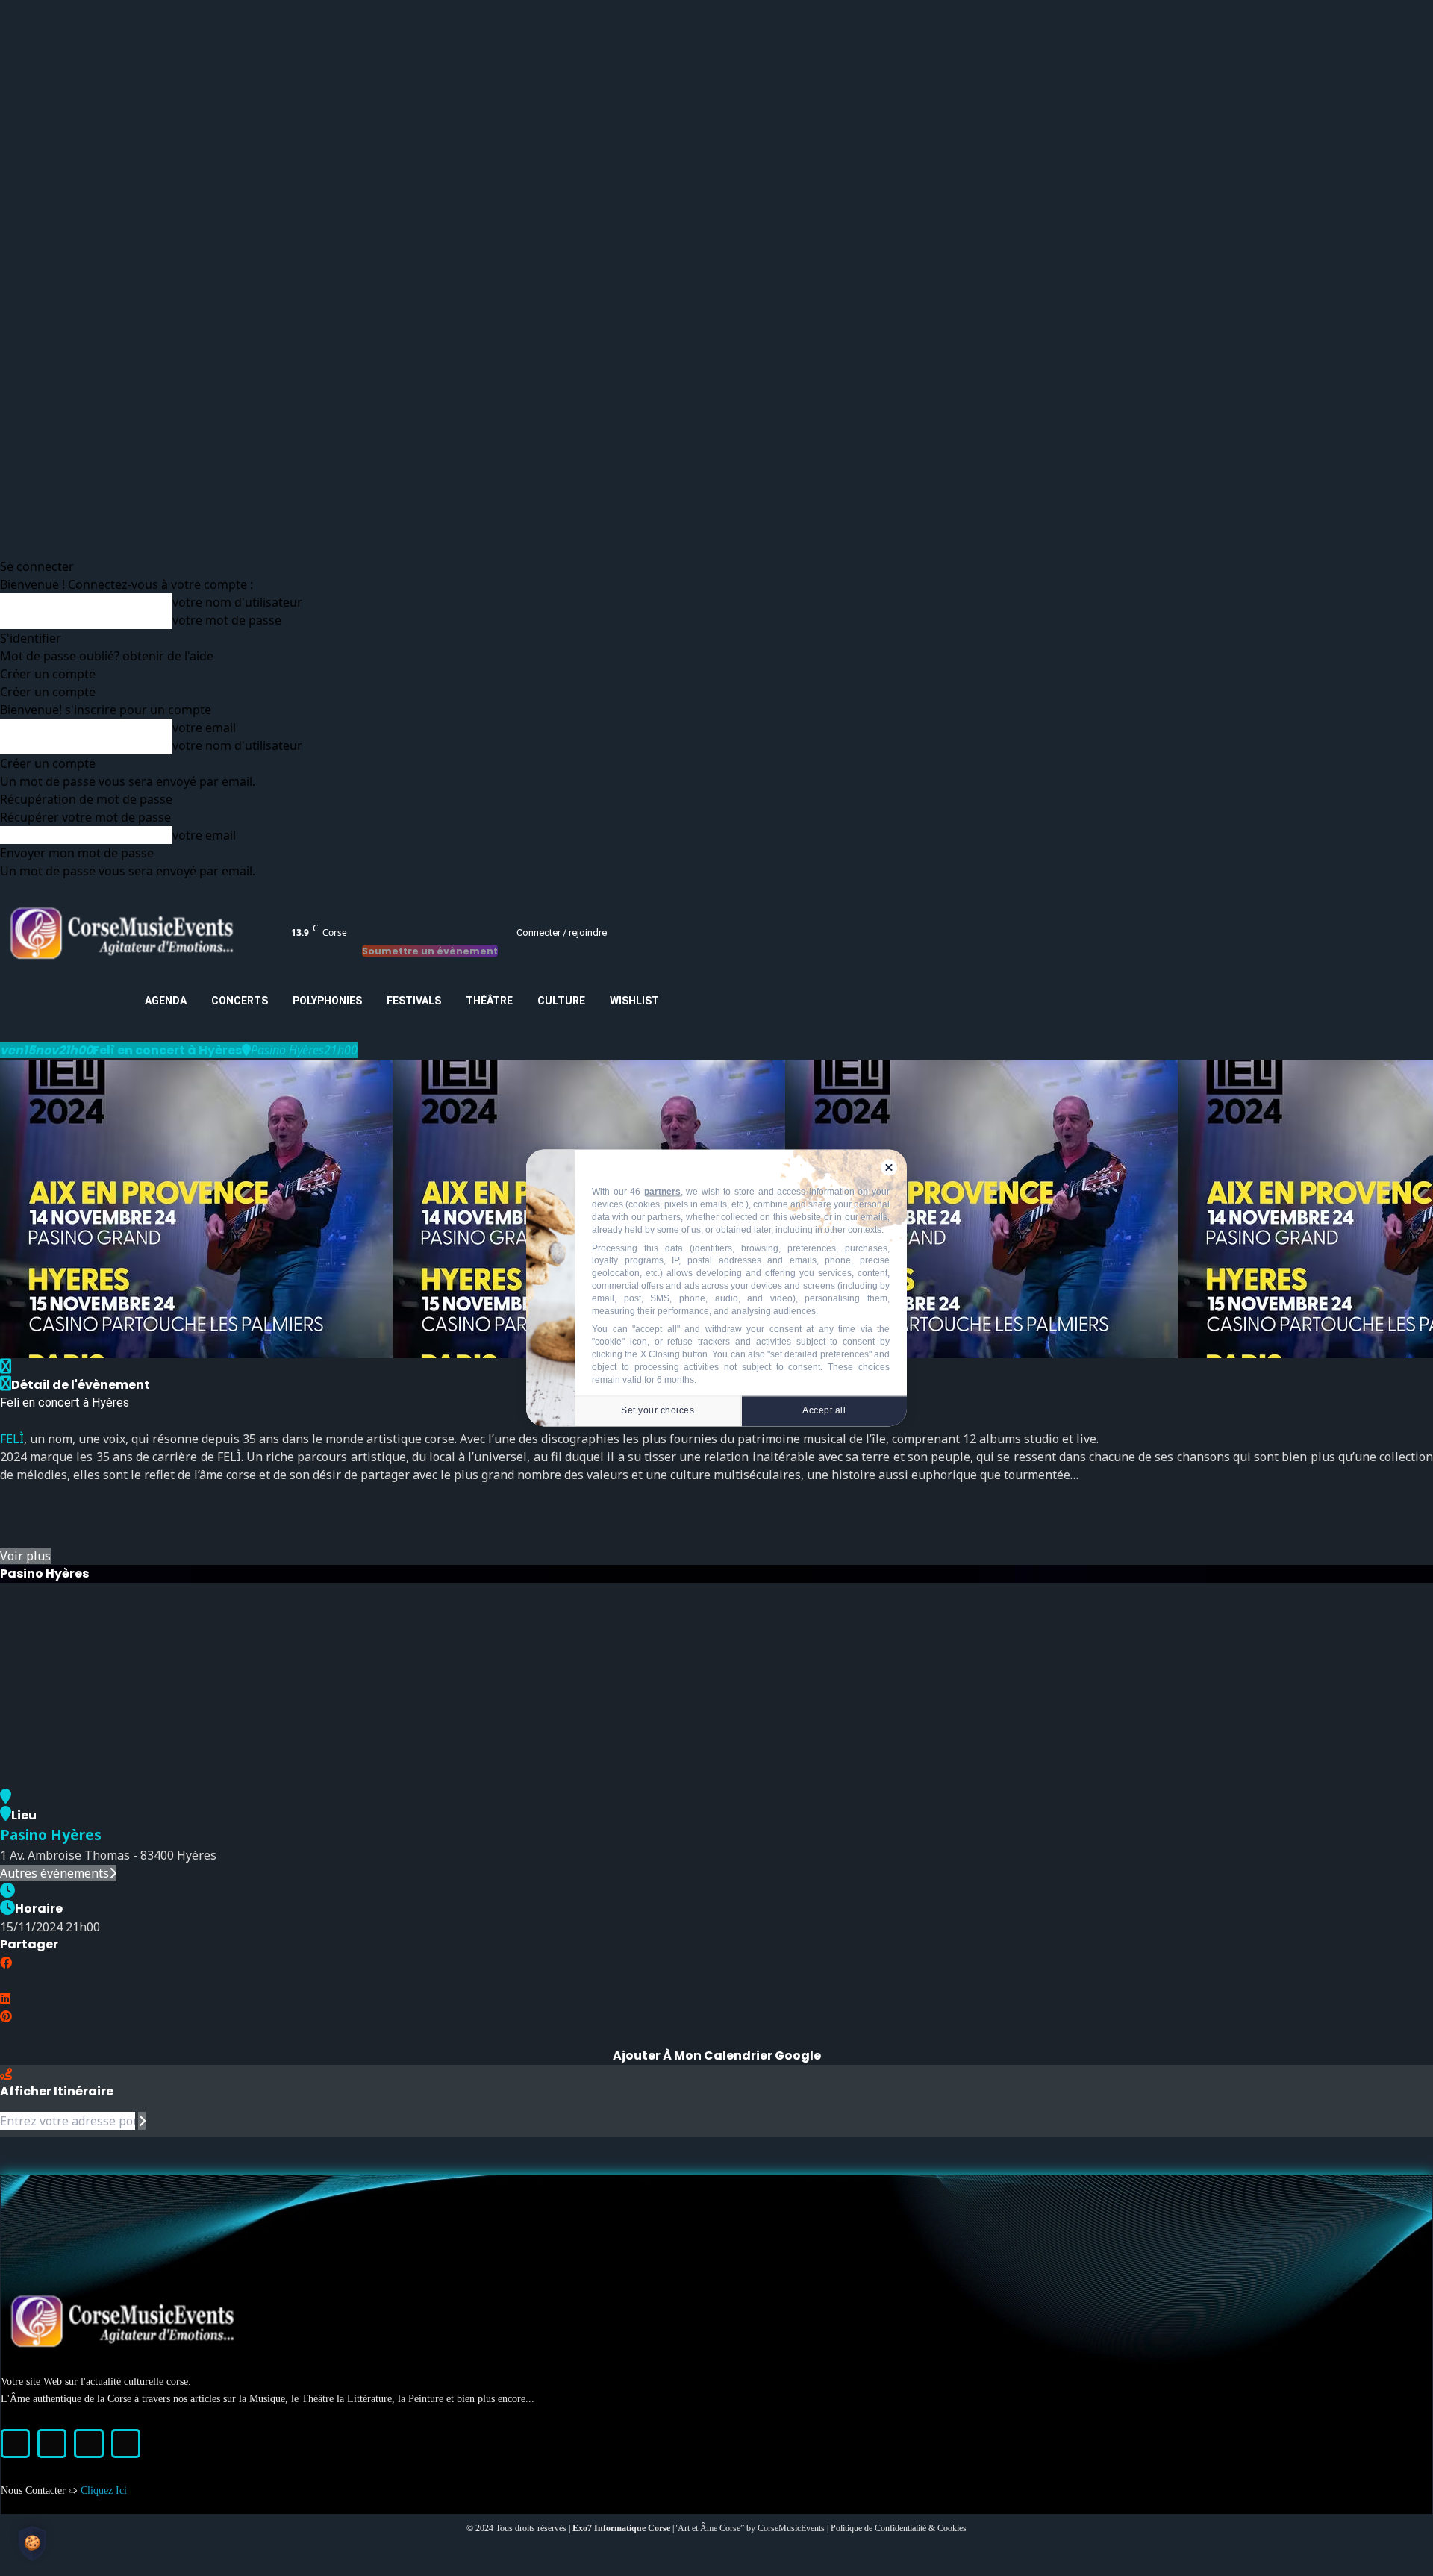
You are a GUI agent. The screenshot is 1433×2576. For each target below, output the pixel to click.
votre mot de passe (227, 620)
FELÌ (12, 1439)
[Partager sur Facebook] (6, 1963)
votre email (204, 728)
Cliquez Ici (104, 2491)
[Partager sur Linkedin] (5, 1998)
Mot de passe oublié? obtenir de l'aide (107, 656)
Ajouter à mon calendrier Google (717, 2056)
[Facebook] (15, 2444)
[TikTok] (88, 2444)
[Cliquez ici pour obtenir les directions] (142, 2121)
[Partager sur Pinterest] (6, 2016)
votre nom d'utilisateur (237, 602)
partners (662, 1192)
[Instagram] (52, 2444)
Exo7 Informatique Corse (622, 2528)
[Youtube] (126, 2444)
